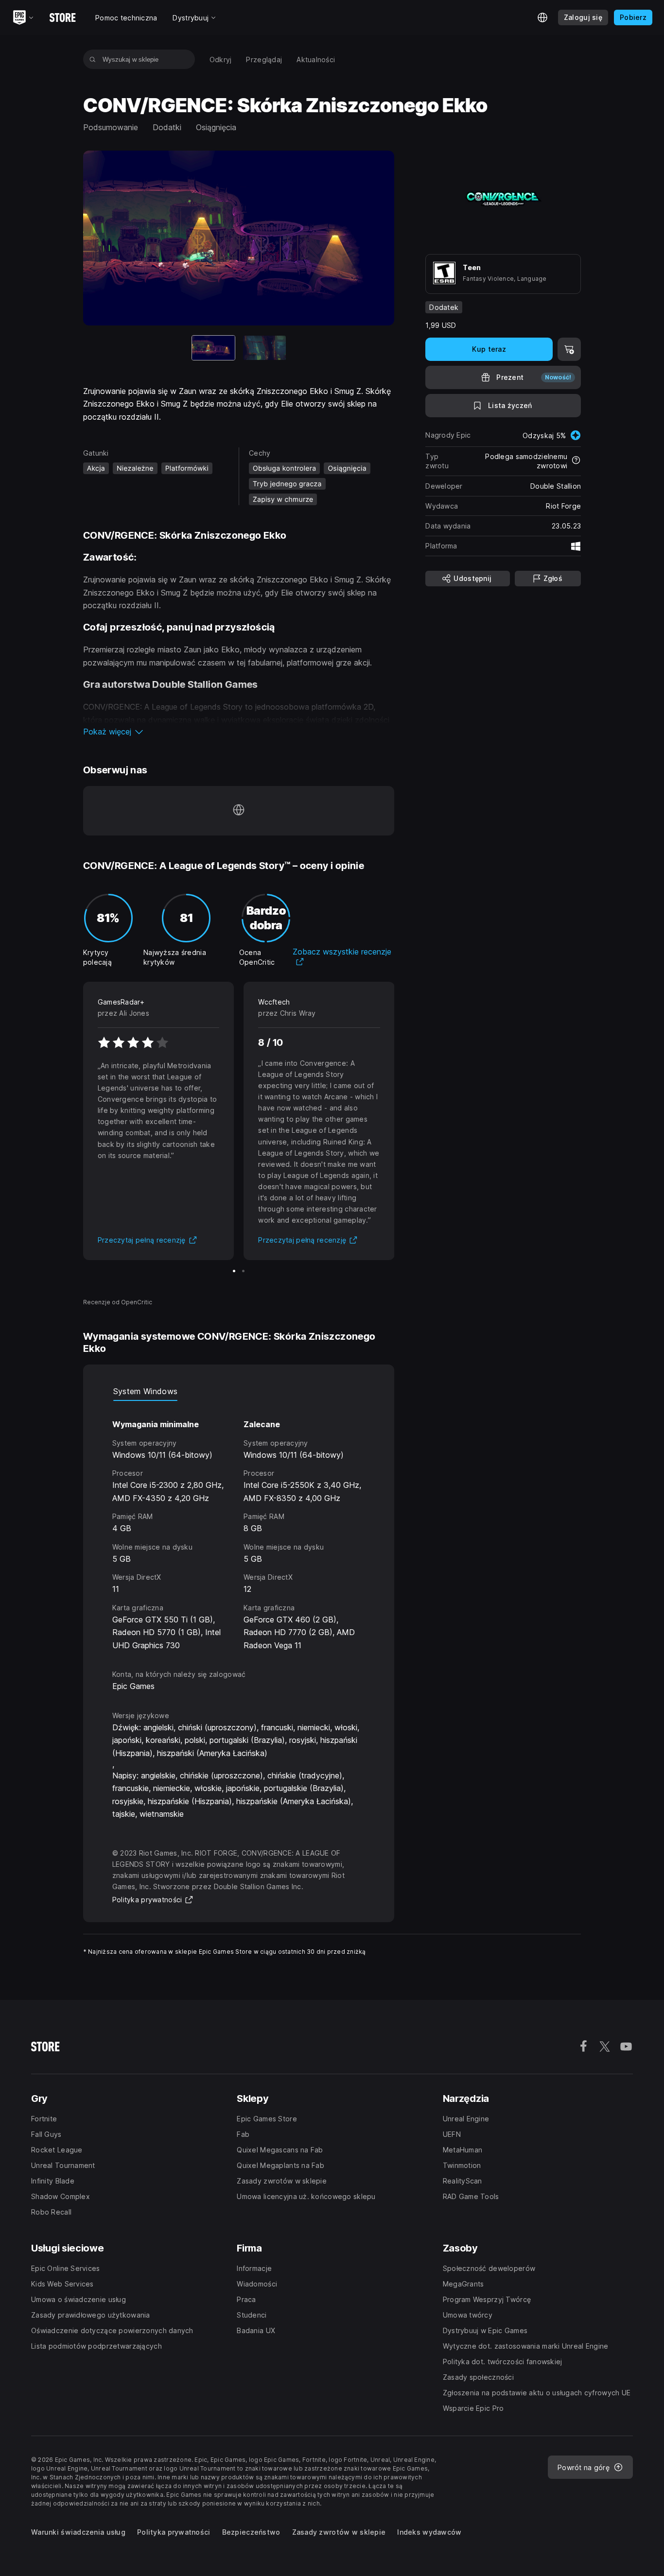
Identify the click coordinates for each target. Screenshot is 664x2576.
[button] (239, 732)
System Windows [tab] (145, 1391)
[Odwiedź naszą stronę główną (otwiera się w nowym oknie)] (239, 811)
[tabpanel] (239, 1526)
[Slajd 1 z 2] (234, 1271)
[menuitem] (221, 60)
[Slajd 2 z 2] (264, 348)
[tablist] (239, 1391)
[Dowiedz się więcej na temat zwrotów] (576, 461)
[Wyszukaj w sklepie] (93, 59)
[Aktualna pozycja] (213, 348)
